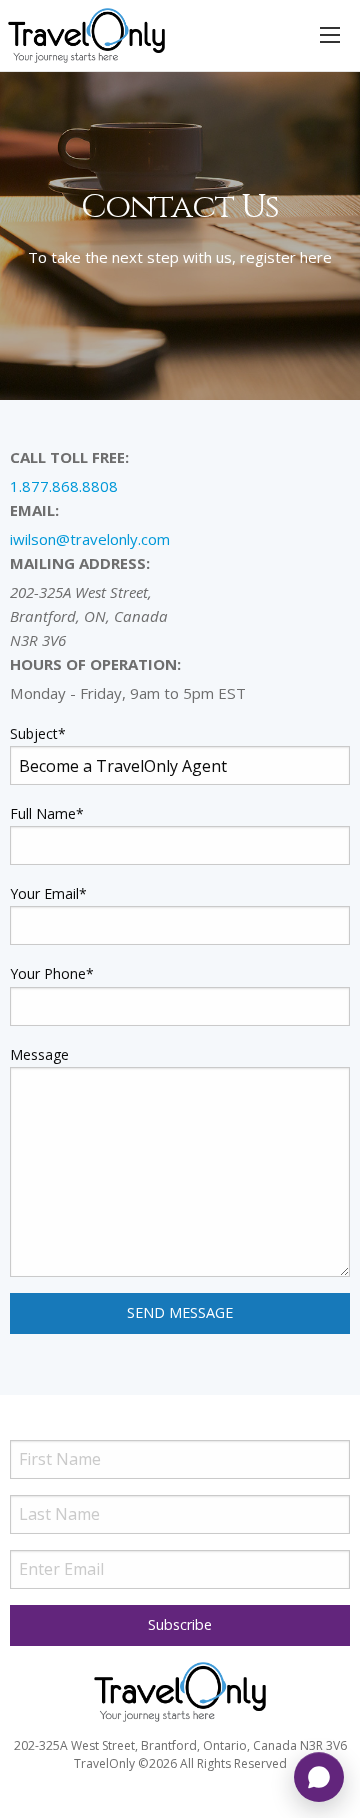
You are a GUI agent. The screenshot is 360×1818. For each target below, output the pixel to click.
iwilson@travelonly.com (90, 539)
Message (39, 1054)
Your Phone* (52, 973)
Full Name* (47, 813)
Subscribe (180, 1624)
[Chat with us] (319, 1777)
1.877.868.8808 (64, 486)
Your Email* (48, 893)
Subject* (38, 733)
